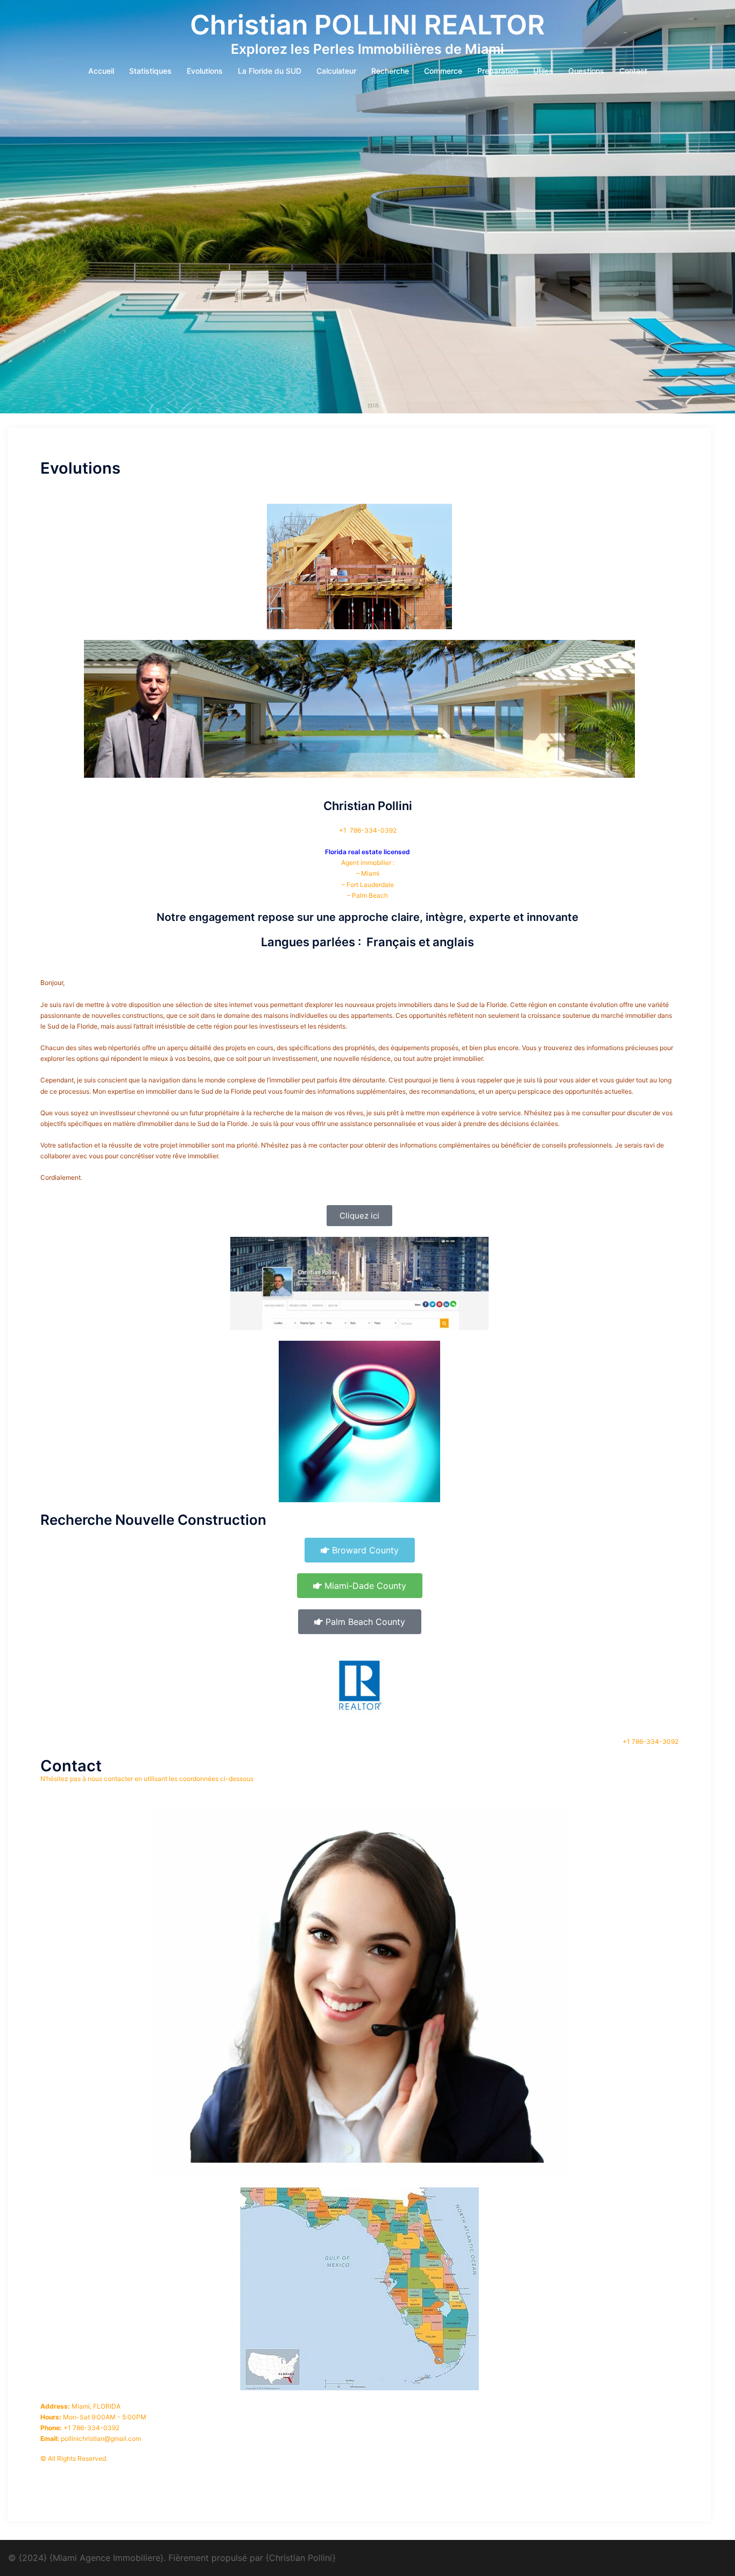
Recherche (390, 71)
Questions (586, 71)
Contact (633, 71)
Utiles (543, 71)
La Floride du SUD (270, 71)
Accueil (101, 71)
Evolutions (205, 71)
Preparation (498, 71)
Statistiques (150, 71)
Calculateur (336, 71)
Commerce (443, 71)
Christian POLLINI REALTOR (367, 25)
